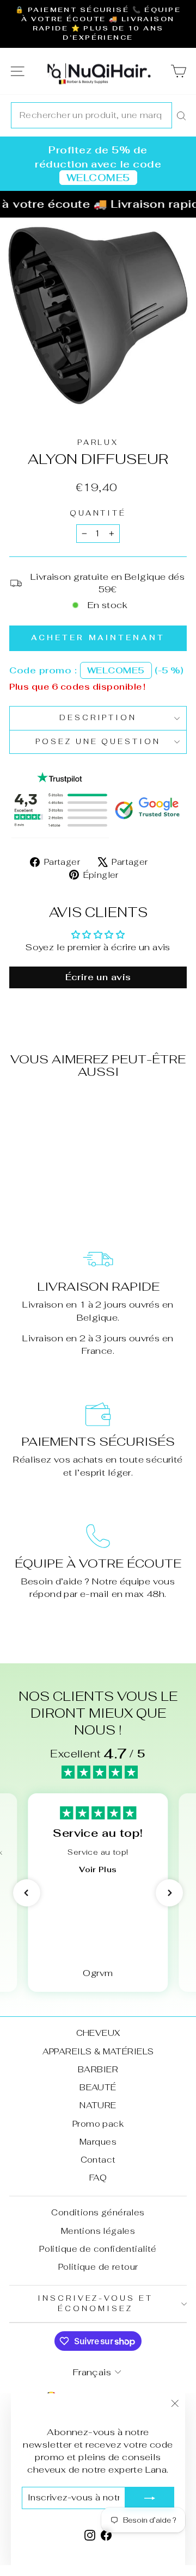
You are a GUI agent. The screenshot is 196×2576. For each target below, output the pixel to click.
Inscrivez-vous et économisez (96, 2303)
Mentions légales (98, 2231)
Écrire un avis (98, 977)
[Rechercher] (181, 115)
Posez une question (98, 742)
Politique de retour (98, 2267)
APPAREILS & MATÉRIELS (98, 2051)
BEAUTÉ (98, 2087)
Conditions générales (98, 2212)
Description (98, 718)
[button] (27, 1893)
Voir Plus (98, 1869)
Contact (98, 2160)
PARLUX (98, 442)
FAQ (98, 2178)
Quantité (98, 513)
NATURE (98, 2105)
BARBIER (98, 2069)
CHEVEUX (98, 2033)
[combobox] (91, 115)
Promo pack (98, 2124)
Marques (98, 2142)
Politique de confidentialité (98, 2249)
